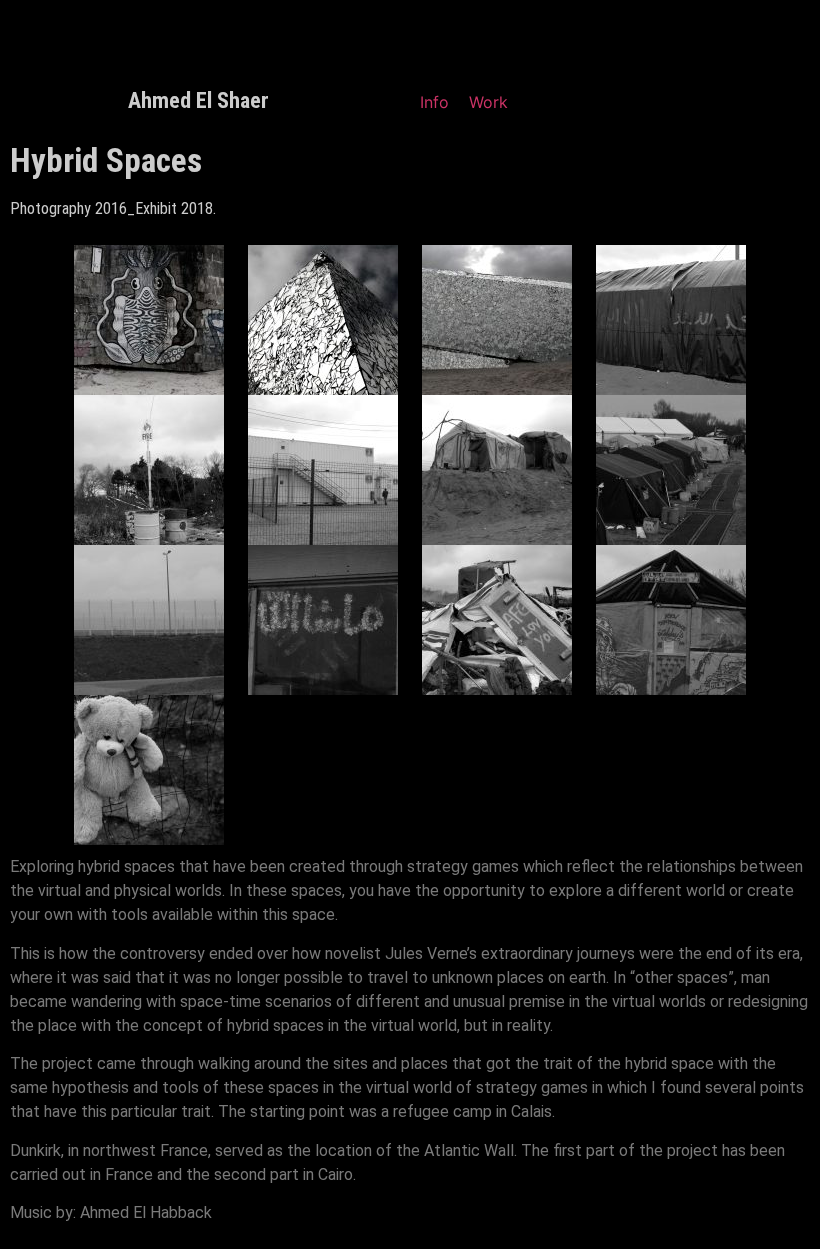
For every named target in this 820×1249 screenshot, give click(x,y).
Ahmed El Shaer (198, 100)
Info (434, 102)
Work (488, 102)
